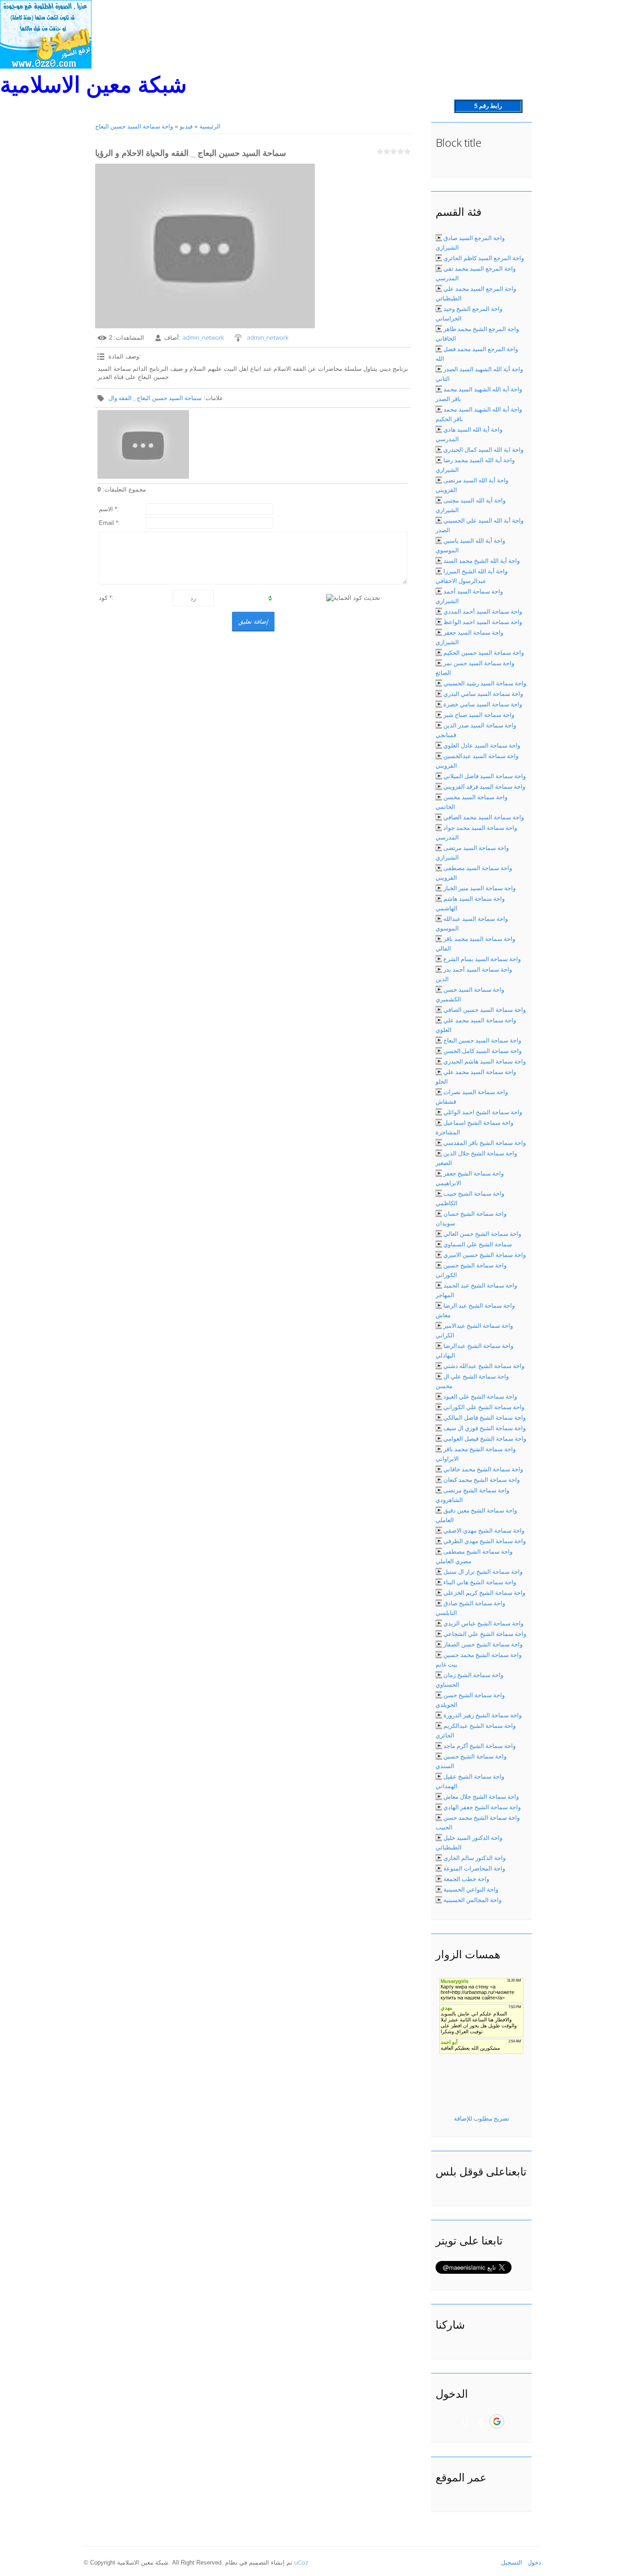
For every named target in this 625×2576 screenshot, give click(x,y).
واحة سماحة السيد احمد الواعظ (483, 622)
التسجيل (512, 2562)
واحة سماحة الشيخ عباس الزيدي (483, 1623)
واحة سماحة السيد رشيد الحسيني (485, 683)
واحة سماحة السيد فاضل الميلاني (485, 776)
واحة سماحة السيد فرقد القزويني (484, 786)
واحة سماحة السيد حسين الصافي (485, 1010)
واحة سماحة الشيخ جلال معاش (481, 1796)
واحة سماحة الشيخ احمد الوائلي (483, 1112)
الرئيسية (210, 126)
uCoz (301, 2562)
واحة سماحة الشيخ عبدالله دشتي (484, 1366)
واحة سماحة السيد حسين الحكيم (484, 652)
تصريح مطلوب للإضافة (482, 2118)
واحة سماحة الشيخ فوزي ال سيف (485, 1428)
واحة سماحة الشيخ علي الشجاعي (485, 1634)
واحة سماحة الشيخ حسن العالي (482, 1234)
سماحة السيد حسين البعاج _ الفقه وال (155, 398)
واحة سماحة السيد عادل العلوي (482, 745)
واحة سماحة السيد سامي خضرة (483, 704)
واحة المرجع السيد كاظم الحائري (484, 258)
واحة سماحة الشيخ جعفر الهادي (482, 1807)
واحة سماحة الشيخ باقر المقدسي (485, 1143)
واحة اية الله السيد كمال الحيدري (483, 449)
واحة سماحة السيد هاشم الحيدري (485, 1061)
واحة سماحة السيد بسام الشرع (482, 959)
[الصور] (143, 444)
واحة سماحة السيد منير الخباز (480, 888)
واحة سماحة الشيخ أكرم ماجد (480, 1746)
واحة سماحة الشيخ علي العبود (480, 1396)
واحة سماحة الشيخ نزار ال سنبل (483, 1571)
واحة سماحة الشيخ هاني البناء (480, 1582)
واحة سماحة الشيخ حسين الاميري (485, 1255)
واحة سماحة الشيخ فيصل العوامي (485, 1438)
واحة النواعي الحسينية (471, 1889)
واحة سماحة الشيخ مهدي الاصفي (484, 1530)
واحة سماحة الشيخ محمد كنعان (482, 1480)
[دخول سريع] (465, 2421)
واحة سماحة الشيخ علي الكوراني (484, 1407)
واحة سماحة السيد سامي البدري (483, 694)
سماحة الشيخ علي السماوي (478, 1244)
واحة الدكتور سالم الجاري (474, 1858)
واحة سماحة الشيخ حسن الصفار (483, 1644)
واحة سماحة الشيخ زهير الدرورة (482, 1715)
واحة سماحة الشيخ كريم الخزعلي (484, 1593)
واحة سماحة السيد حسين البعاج (134, 126)
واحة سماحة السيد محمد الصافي (484, 817)
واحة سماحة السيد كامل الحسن (482, 1051)
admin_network (203, 337)
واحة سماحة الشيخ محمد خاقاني (483, 1469)
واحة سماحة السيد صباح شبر (479, 715)
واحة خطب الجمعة (466, 1879)
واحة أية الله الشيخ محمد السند (482, 561)
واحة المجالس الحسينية (472, 1900)
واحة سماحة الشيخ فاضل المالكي (485, 1417)
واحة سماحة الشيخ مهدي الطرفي (485, 1541)
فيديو (186, 126)
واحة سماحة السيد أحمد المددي (483, 611)
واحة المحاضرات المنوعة (474, 1868)
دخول (534, 2562)
